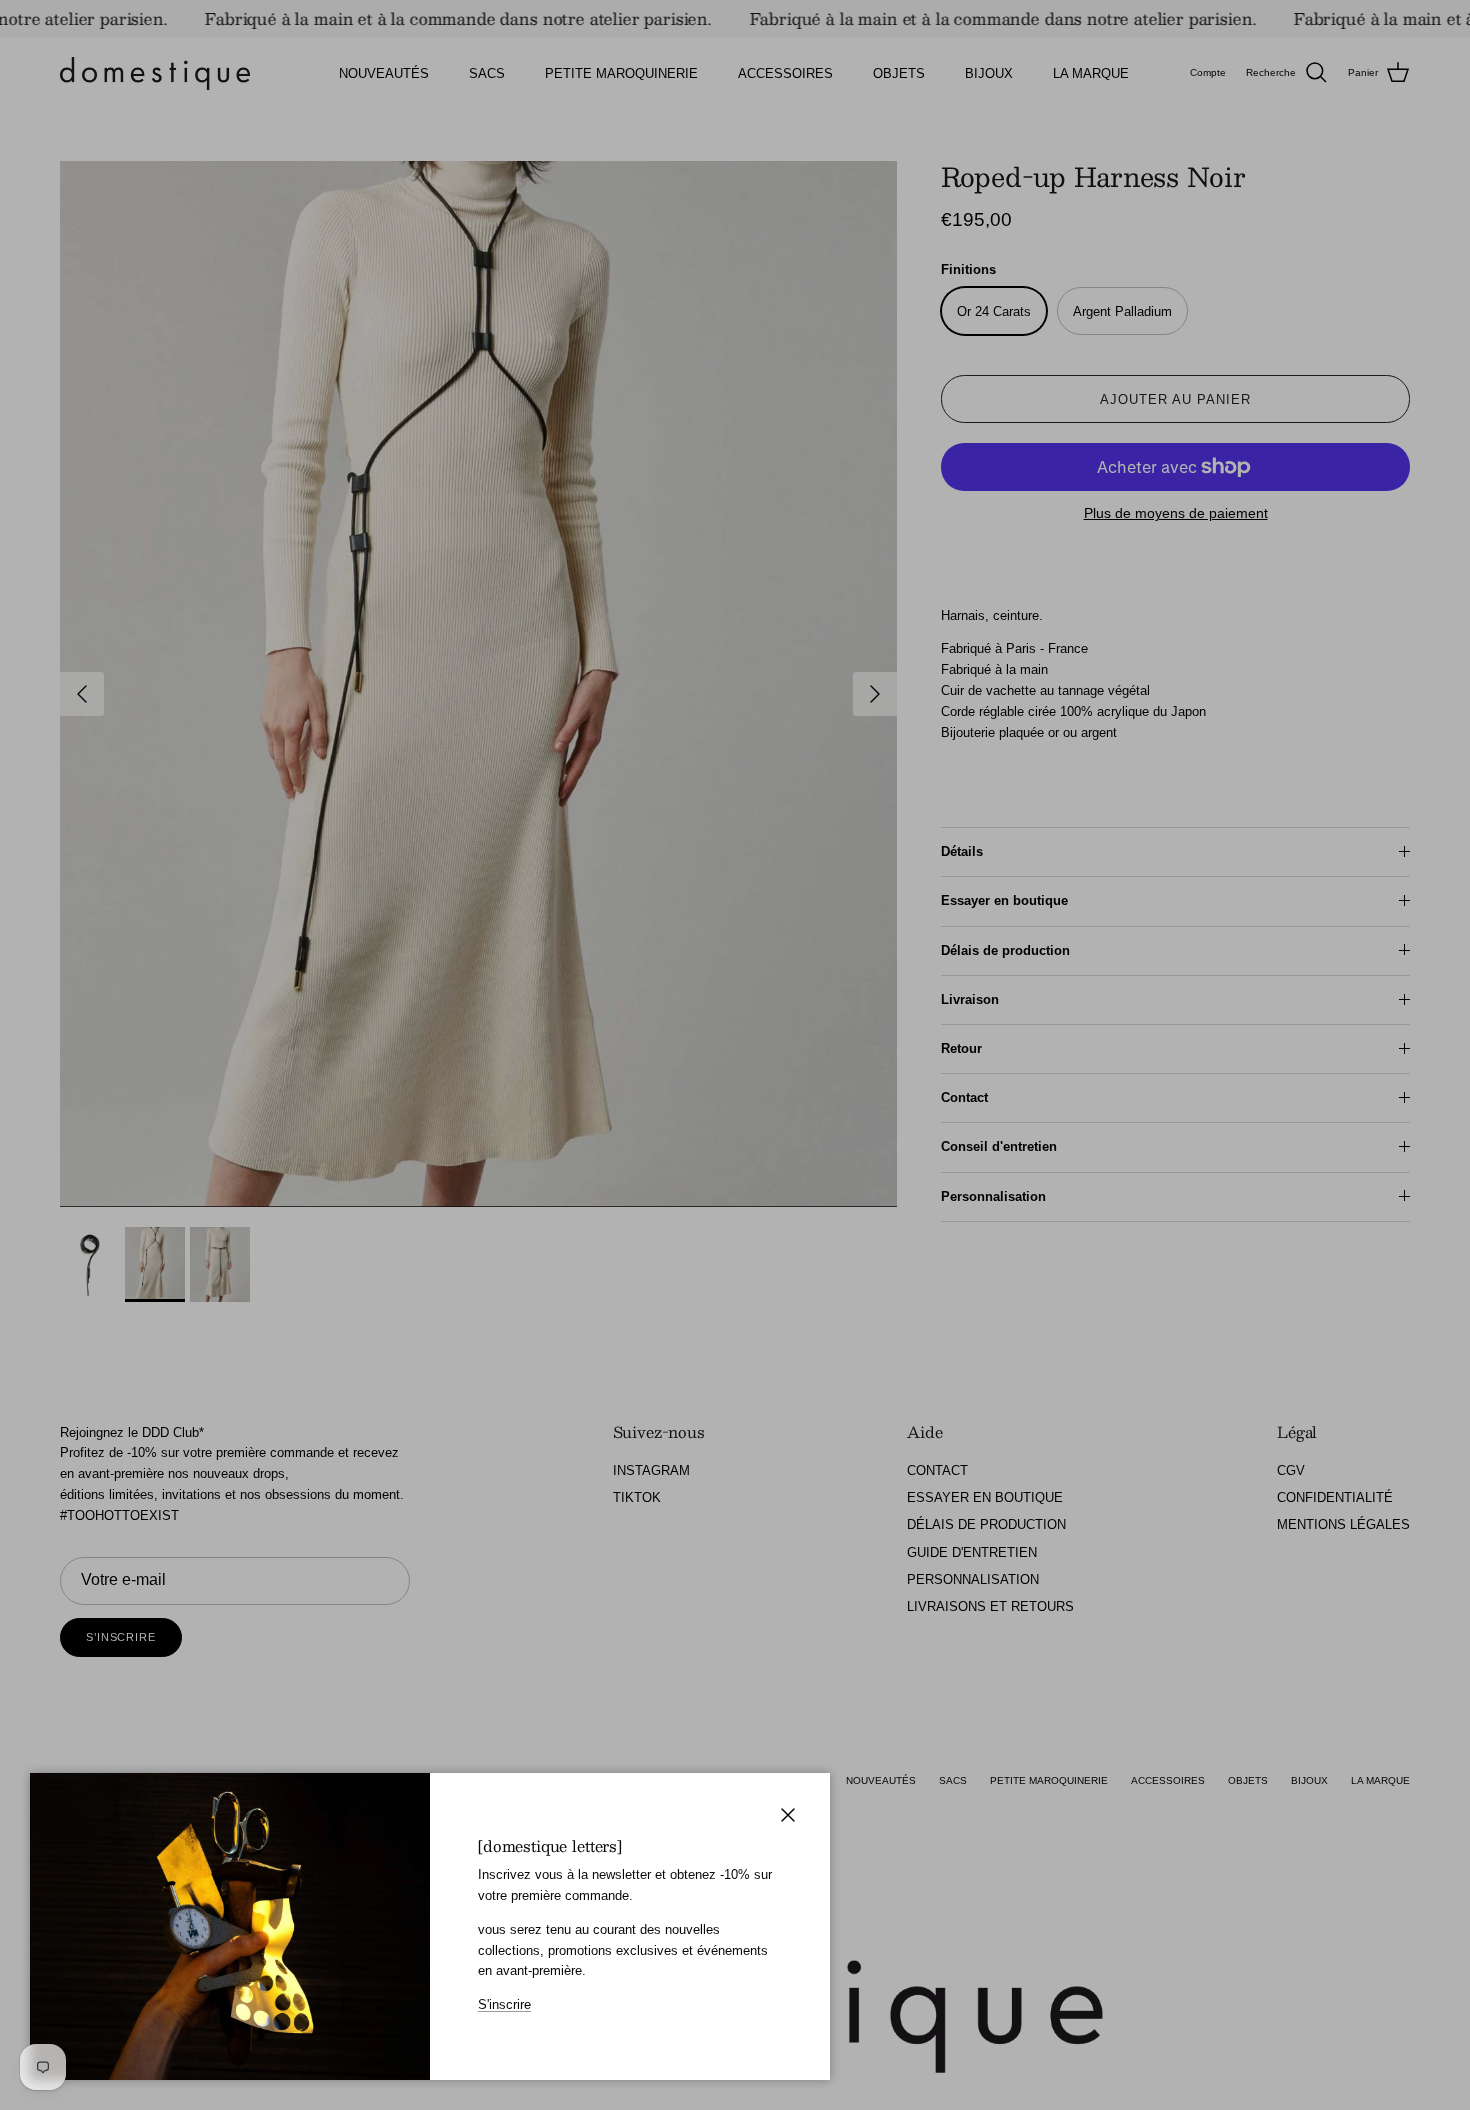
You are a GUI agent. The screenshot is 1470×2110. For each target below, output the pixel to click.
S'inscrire (504, 2004)
